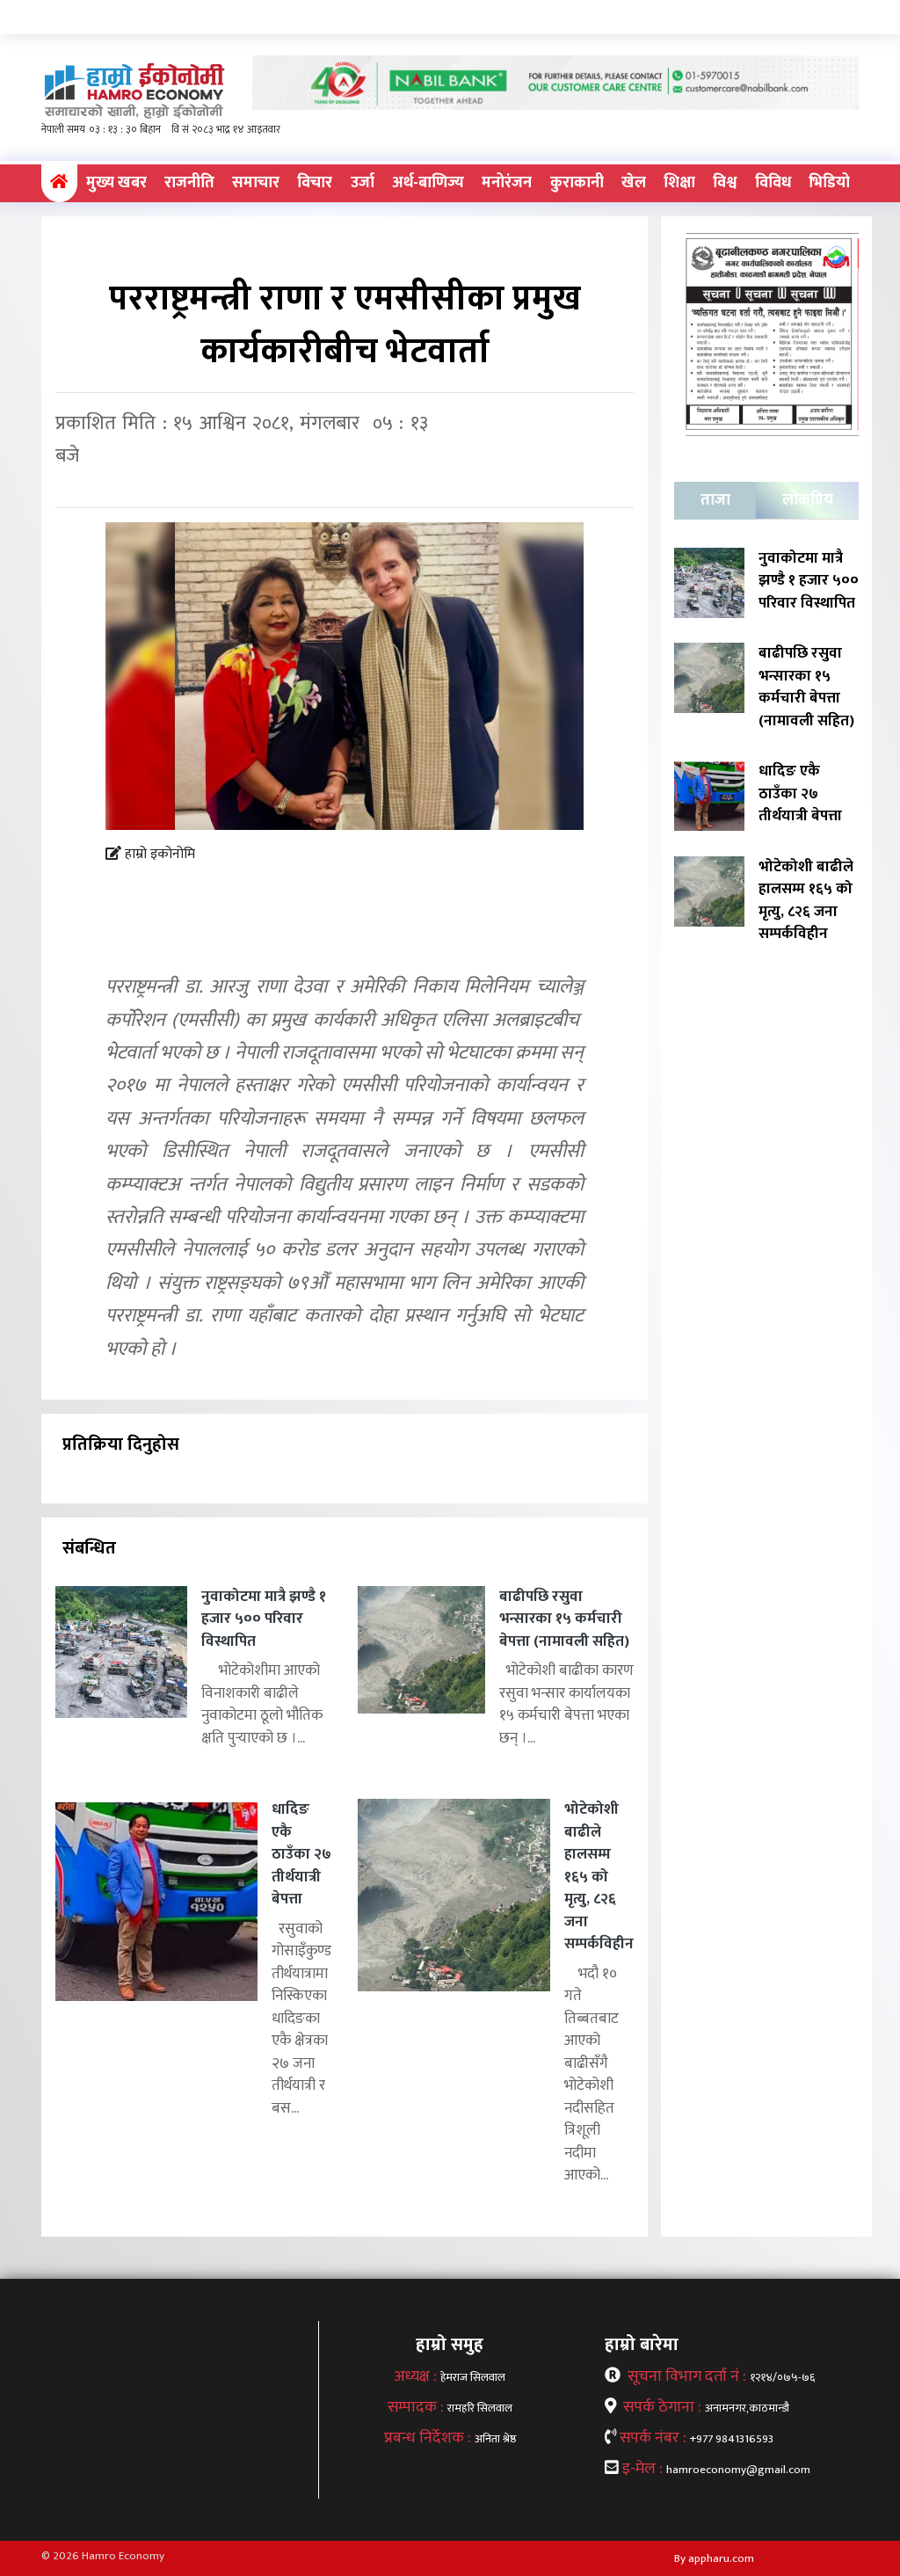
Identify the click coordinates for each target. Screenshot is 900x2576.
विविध (773, 183)
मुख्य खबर (116, 183)
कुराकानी (577, 183)
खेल (634, 183)
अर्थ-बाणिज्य (428, 183)
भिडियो (829, 183)
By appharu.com (714, 2558)
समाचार (256, 183)
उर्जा (363, 183)
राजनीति (189, 183)
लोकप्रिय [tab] (808, 500)
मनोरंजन (507, 183)
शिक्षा (679, 183)
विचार (315, 183)
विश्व (725, 183)
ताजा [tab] (715, 500)
